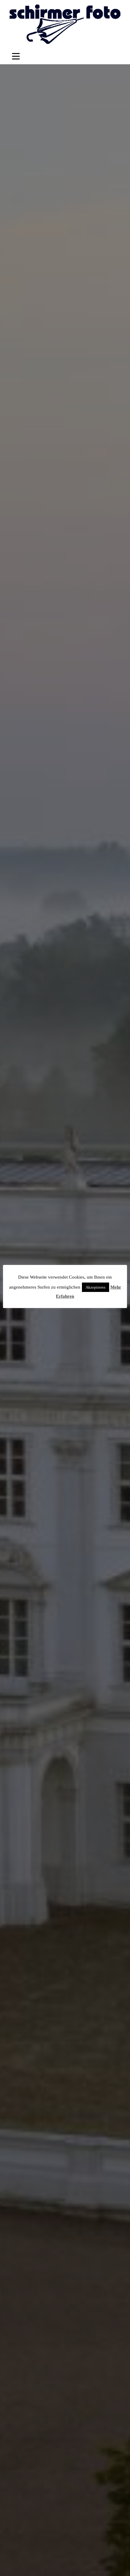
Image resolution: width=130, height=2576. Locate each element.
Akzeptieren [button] (96, 1287)
